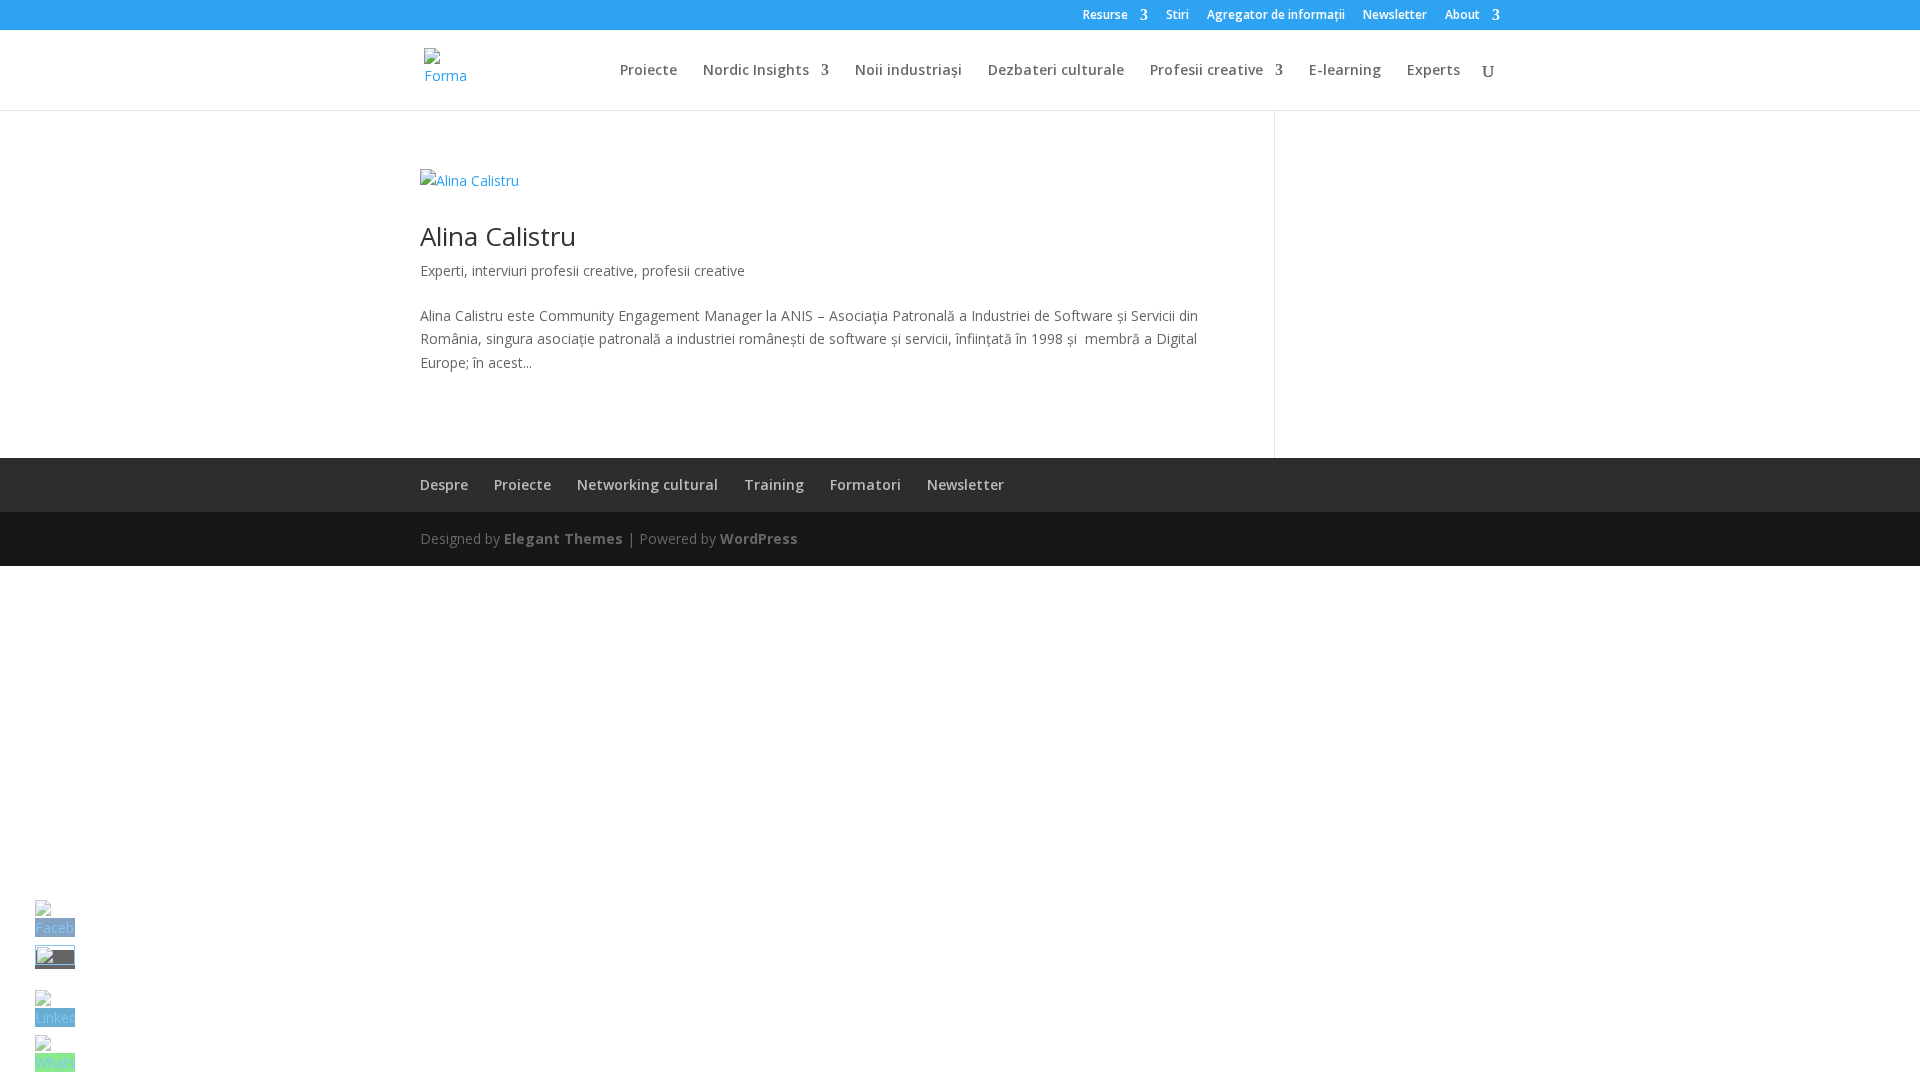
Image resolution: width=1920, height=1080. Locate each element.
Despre (444, 484)
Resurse (1105, 16)
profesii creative (693, 270)
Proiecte (648, 71)
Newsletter (1395, 16)
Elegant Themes (563, 538)
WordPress (759, 538)
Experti (442, 270)
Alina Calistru (498, 236)
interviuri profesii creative (553, 270)
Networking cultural (647, 484)
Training (774, 484)
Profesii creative (1206, 71)
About (1462, 16)
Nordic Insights (756, 71)
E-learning (1345, 71)
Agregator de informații (1276, 16)
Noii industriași (908, 71)
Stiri (1177, 16)
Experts (1433, 71)
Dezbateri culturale (1056, 71)
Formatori (865, 484)
